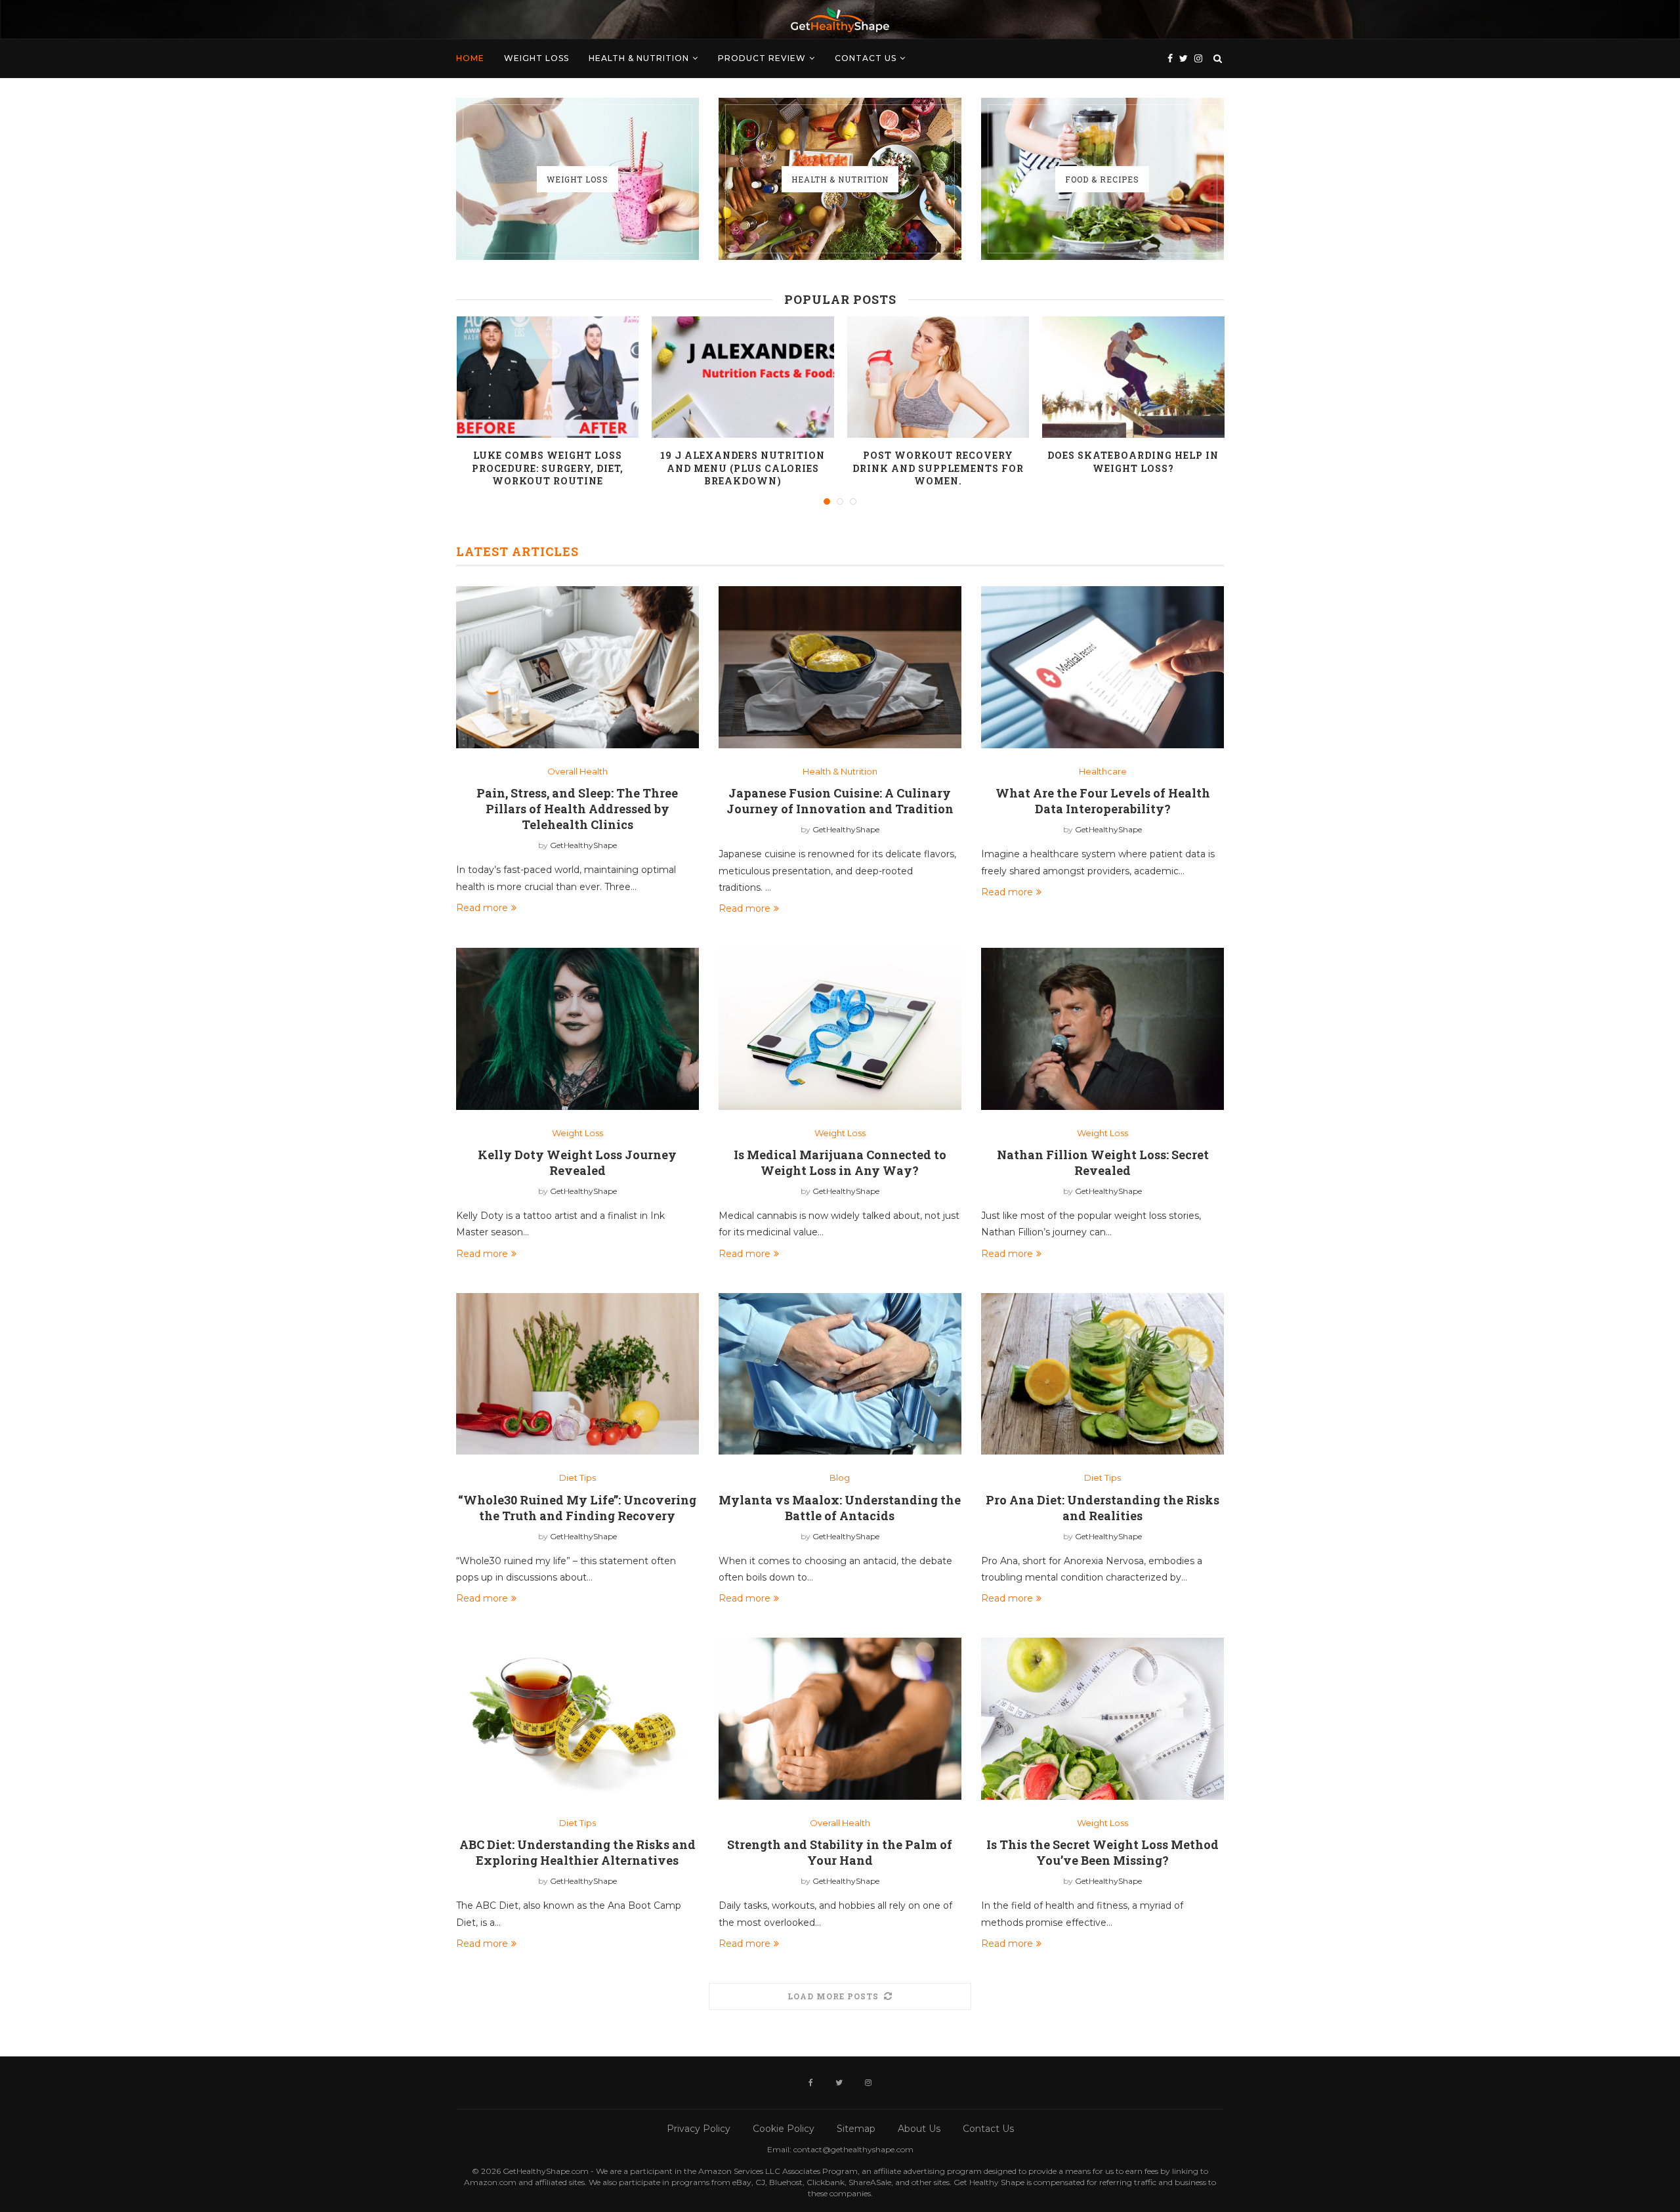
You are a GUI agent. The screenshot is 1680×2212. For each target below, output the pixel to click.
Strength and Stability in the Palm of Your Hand (840, 1852)
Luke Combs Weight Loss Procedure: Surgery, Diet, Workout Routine (548, 468)
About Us (919, 2129)
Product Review (762, 58)
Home (470, 58)
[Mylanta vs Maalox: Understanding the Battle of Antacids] (840, 1374)
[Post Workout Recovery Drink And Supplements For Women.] (938, 377)
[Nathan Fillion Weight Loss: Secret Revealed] (1102, 1029)
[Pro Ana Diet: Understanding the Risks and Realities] (1102, 1374)
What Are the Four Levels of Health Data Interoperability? (1103, 801)
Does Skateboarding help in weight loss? (1133, 462)
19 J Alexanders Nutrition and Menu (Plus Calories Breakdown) (743, 468)
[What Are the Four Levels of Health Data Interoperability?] (1102, 667)
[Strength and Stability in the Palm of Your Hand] (840, 1719)
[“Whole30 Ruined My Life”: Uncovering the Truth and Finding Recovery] (577, 1374)
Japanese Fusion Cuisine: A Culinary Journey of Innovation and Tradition (840, 801)
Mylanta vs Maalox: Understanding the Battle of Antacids (840, 1508)
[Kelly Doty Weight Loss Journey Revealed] (577, 1029)
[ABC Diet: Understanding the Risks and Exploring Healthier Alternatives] (577, 1719)
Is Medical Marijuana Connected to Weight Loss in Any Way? (840, 1162)
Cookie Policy (784, 2129)
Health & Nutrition (639, 58)
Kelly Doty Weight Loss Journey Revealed (577, 1162)
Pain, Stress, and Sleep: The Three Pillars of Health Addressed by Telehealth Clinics (577, 809)
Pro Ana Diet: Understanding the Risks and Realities (1102, 1508)
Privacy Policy (699, 2129)
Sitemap (856, 2129)
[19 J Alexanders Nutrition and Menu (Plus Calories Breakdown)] (743, 377)
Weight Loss (536, 58)
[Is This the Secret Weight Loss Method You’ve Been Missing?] (1102, 1719)
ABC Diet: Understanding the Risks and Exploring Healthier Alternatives (577, 1852)
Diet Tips (577, 1478)
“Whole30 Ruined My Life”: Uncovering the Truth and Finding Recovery (577, 1508)
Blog (840, 1478)
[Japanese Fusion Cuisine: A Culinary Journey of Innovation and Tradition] (840, 667)
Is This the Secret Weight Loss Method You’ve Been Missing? (1102, 1852)
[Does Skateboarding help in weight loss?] (1133, 377)
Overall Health (577, 772)
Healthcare (1103, 772)
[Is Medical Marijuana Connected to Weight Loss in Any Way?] (840, 1029)
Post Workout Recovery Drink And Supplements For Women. (938, 468)
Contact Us (866, 58)
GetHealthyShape (583, 845)
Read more (482, 908)
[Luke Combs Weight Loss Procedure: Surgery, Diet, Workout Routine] (548, 377)
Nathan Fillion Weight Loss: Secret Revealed (1103, 1162)
